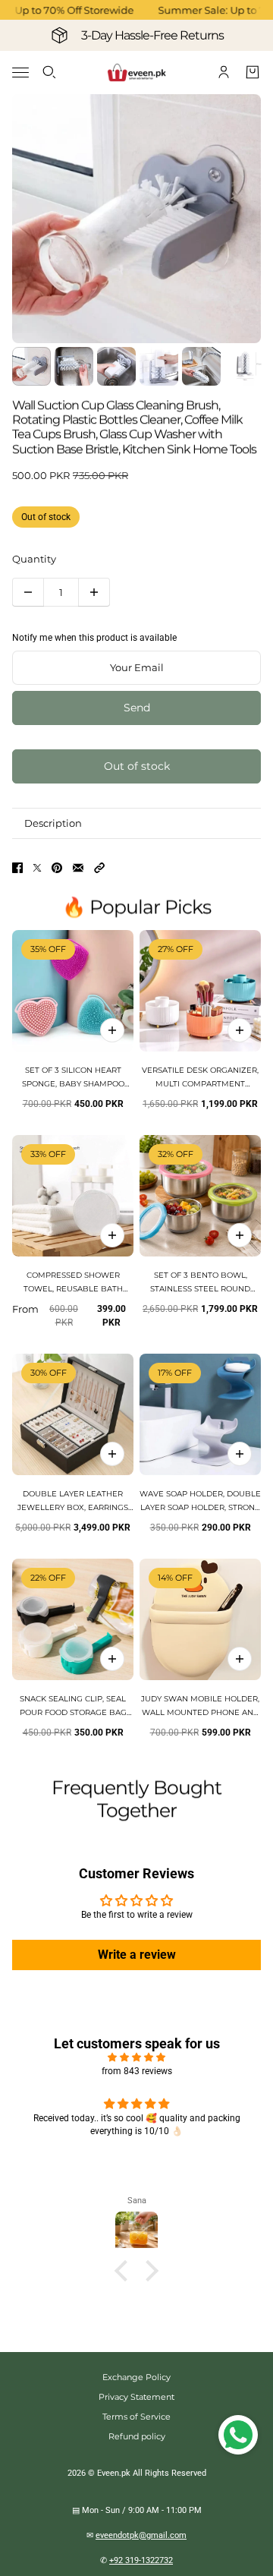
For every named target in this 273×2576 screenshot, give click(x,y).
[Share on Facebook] (17, 868)
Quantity (34, 559)
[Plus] (94, 592)
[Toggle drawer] (20, 73)
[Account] (224, 72)
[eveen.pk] (136, 73)
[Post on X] (37, 868)
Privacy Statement (136, 2397)
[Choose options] (240, 1030)
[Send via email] (78, 868)
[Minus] (28, 592)
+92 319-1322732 (141, 2560)
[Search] (49, 72)
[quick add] (112, 1030)
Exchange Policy (136, 2377)
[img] (136, 2057)
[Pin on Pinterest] (57, 868)
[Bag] (253, 72)
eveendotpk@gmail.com (141, 2535)
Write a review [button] (137, 1955)
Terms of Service (136, 2417)
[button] (99, 868)
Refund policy (137, 2436)
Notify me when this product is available (94, 638)
